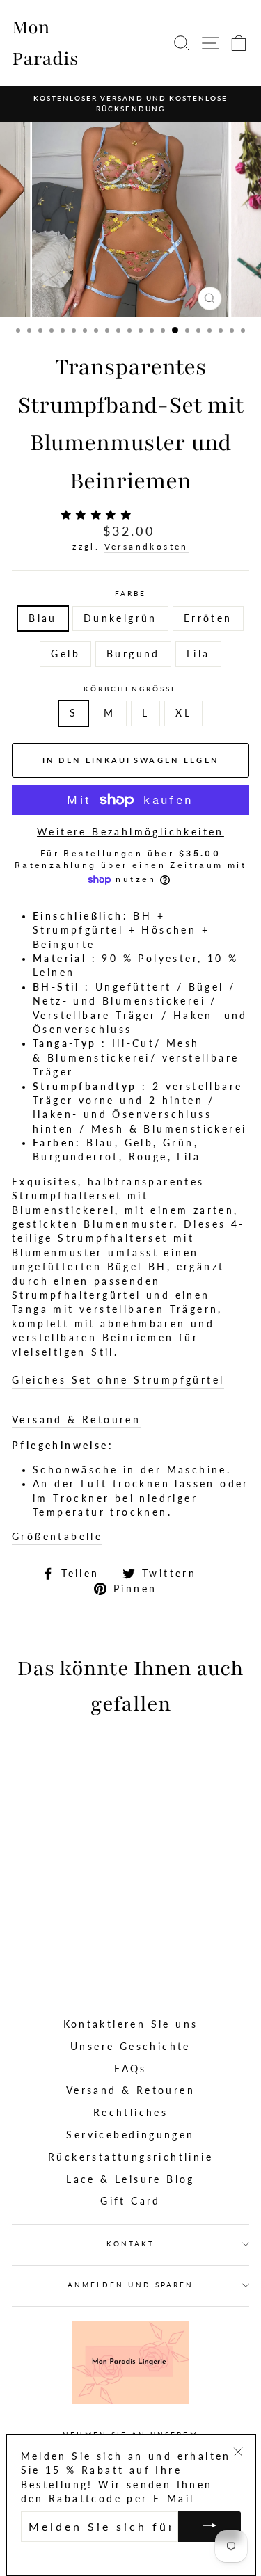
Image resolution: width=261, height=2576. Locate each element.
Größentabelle (57, 1537)
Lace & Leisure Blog (130, 2179)
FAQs (130, 2069)
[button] (100, 515)
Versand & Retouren (76, 1420)
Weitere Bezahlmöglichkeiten (130, 832)
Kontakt (130, 2243)
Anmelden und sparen (130, 2285)
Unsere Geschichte (130, 2047)
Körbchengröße (131, 689)
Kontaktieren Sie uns (131, 2024)
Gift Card (130, 2201)
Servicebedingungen (130, 2135)
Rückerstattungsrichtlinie (130, 2157)
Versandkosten (147, 546)
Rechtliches (130, 2113)
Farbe (130, 593)
